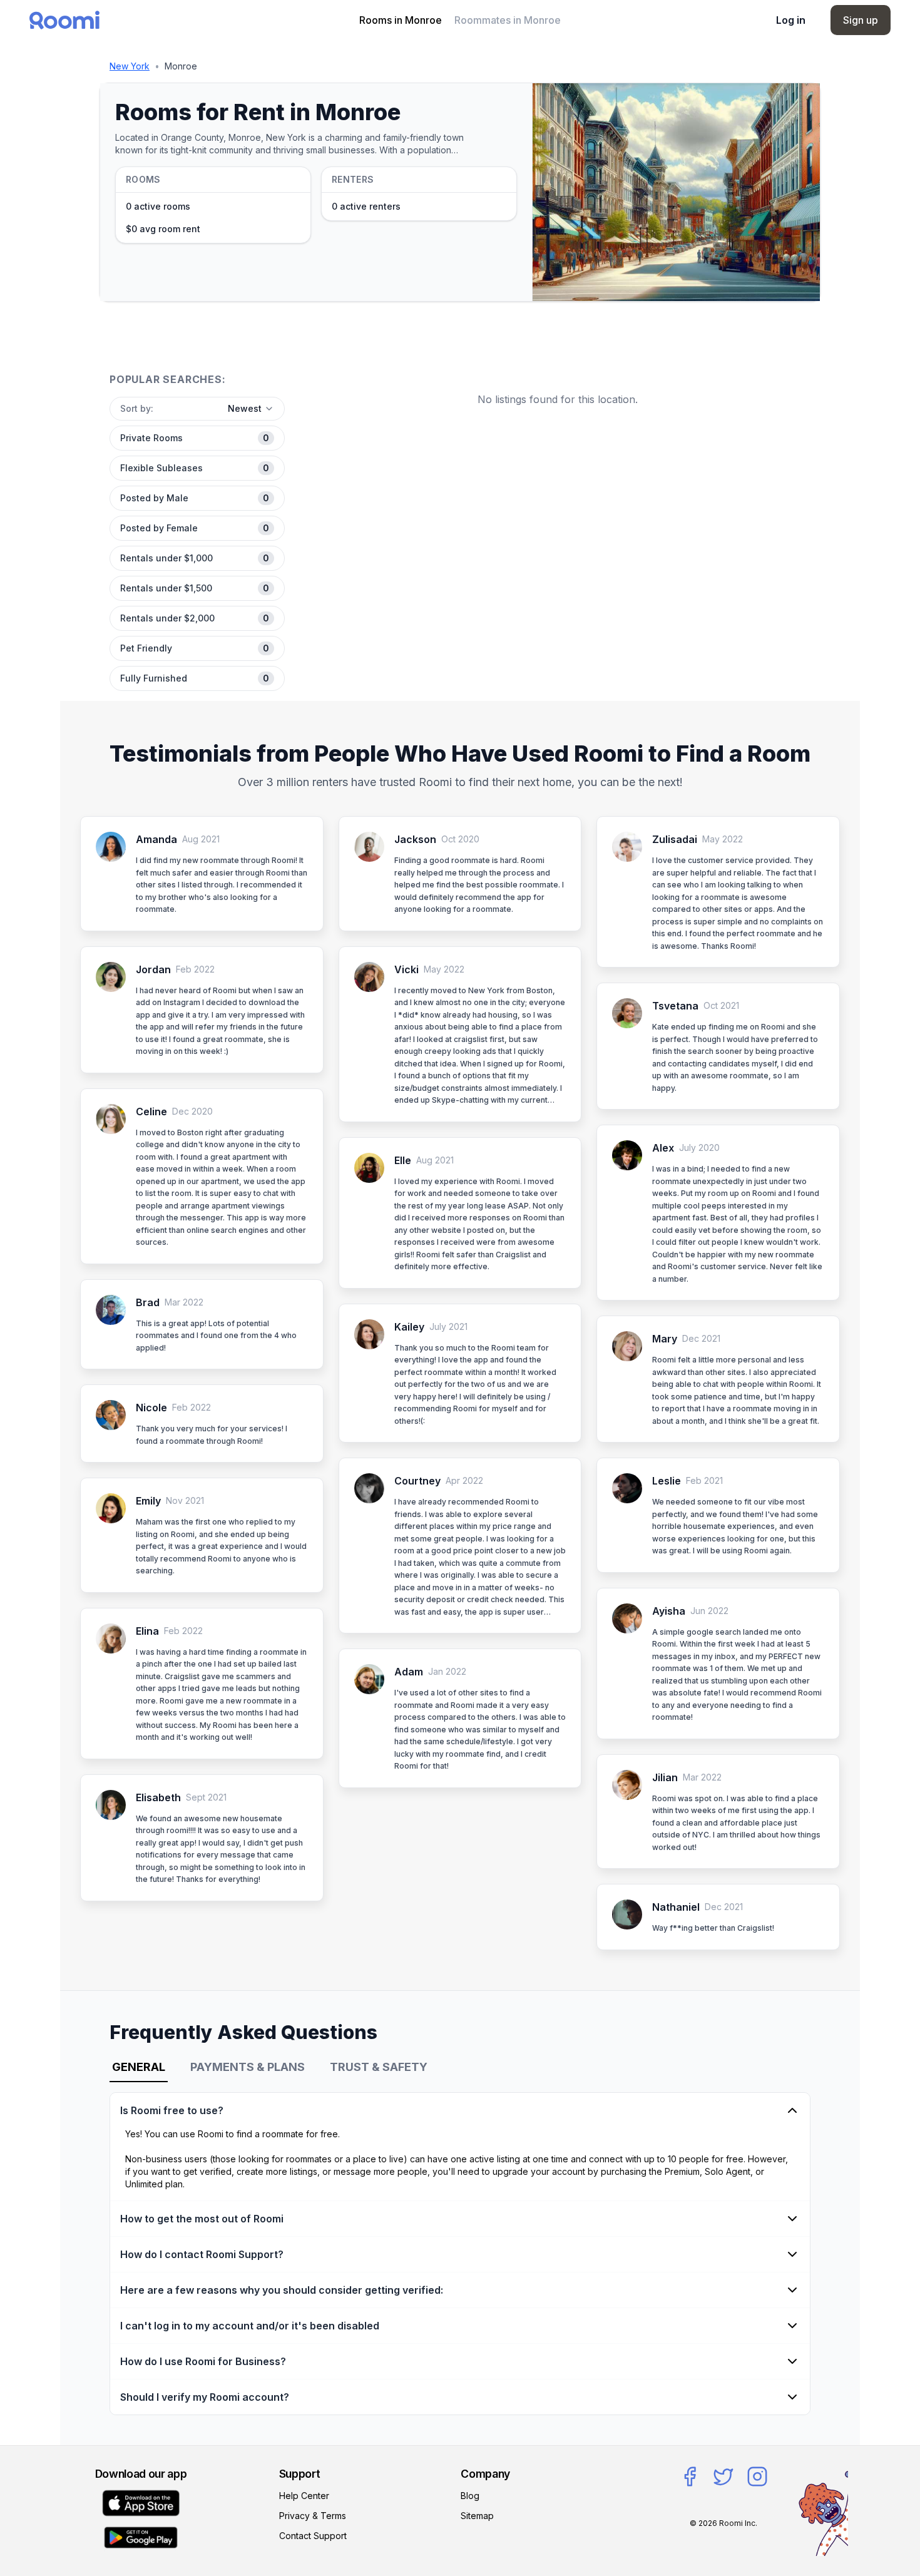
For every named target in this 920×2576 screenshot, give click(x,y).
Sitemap (477, 2516)
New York (130, 66)
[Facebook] (690, 2476)
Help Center (304, 2496)
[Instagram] (757, 2476)
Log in (791, 20)
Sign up (861, 20)
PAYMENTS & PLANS (248, 2067)
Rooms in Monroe (401, 20)
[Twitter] (723, 2476)
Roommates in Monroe (508, 20)
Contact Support (313, 2536)
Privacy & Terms (313, 2516)
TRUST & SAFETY (379, 2067)
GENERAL (139, 2067)
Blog (470, 2496)
